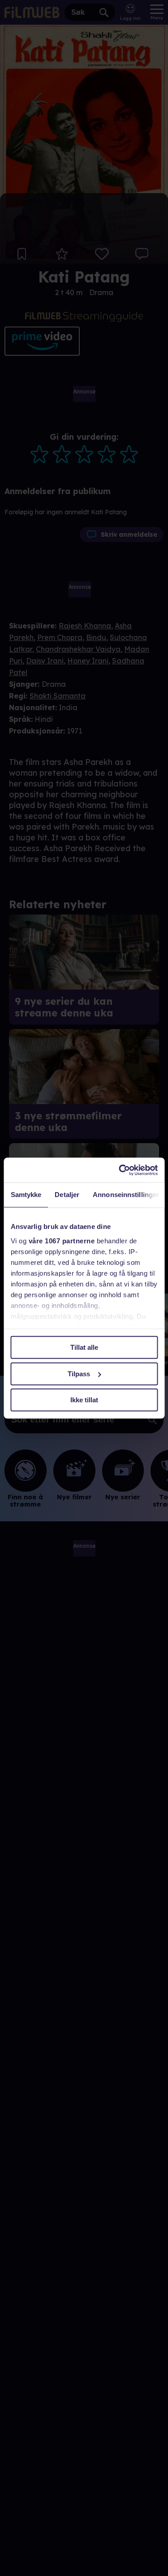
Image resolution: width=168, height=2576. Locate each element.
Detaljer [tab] (67, 1195)
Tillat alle (84, 1347)
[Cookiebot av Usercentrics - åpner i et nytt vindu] (120, 1170)
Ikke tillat (84, 1400)
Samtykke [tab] (26, 1195)
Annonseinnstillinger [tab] (126, 1195)
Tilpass (79, 1374)
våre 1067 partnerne (61, 1241)
